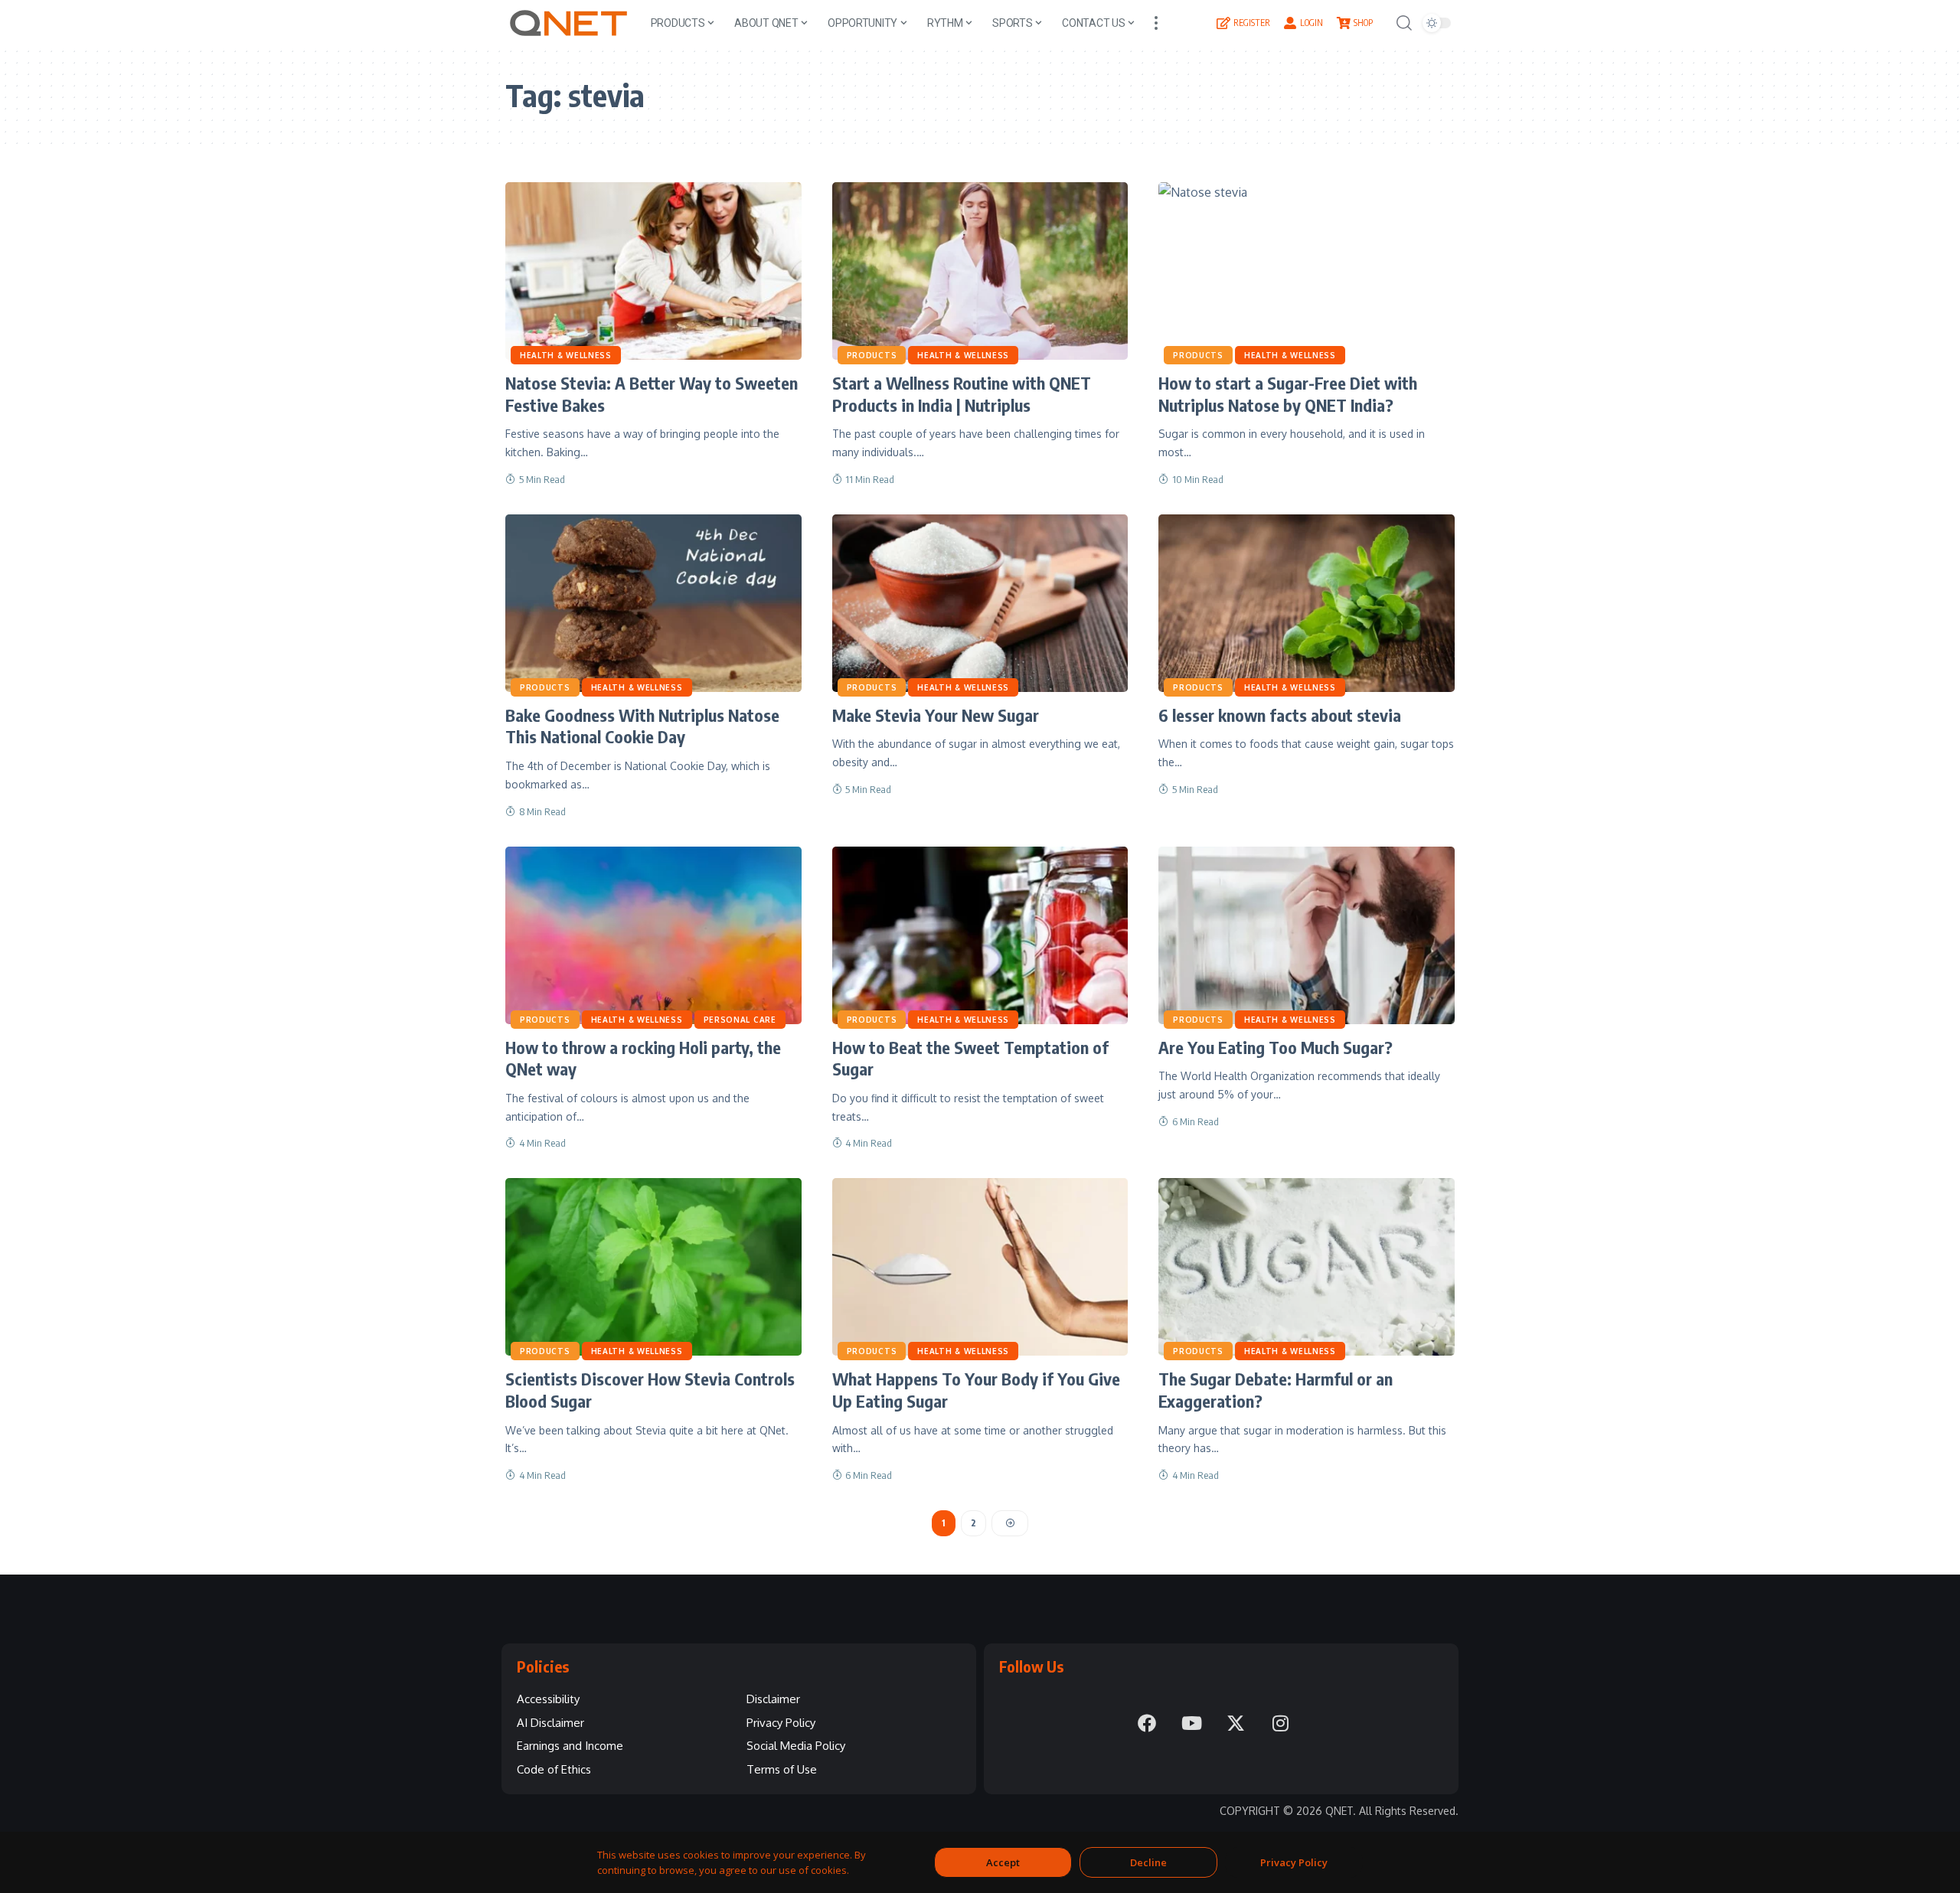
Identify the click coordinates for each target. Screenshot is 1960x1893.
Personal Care (740, 1020)
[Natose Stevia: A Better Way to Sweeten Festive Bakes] (653, 271)
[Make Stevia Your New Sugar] (980, 603)
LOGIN (1312, 23)
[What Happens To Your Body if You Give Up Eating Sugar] (980, 1267)
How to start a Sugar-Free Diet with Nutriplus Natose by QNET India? (1288, 394)
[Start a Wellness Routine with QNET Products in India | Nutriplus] (980, 271)
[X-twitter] (1236, 1723)
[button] (1156, 23)
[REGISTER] (1223, 23)
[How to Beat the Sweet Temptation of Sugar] (980, 935)
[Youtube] (1191, 1723)
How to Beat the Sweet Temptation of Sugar (970, 1058)
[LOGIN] (1290, 23)
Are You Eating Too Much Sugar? (1276, 1047)
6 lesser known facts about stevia (1280, 715)
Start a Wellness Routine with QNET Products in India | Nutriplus (962, 394)
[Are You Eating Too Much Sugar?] (1307, 935)
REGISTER (1252, 23)
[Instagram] (1280, 1723)
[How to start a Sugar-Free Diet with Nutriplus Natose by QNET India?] (1307, 271)
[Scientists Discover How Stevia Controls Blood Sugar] (653, 1267)
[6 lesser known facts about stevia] (1307, 603)
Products (872, 355)
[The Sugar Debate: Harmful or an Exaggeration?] (1307, 1267)
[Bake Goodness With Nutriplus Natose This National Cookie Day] (653, 603)
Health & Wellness (566, 355)
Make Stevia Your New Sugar (936, 715)
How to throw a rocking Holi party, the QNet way (643, 1058)
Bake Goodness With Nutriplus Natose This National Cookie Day (642, 726)
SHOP (1363, 23)
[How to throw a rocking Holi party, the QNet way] (653, 935)
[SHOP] (1344, 23)
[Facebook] (1147, 1723)
